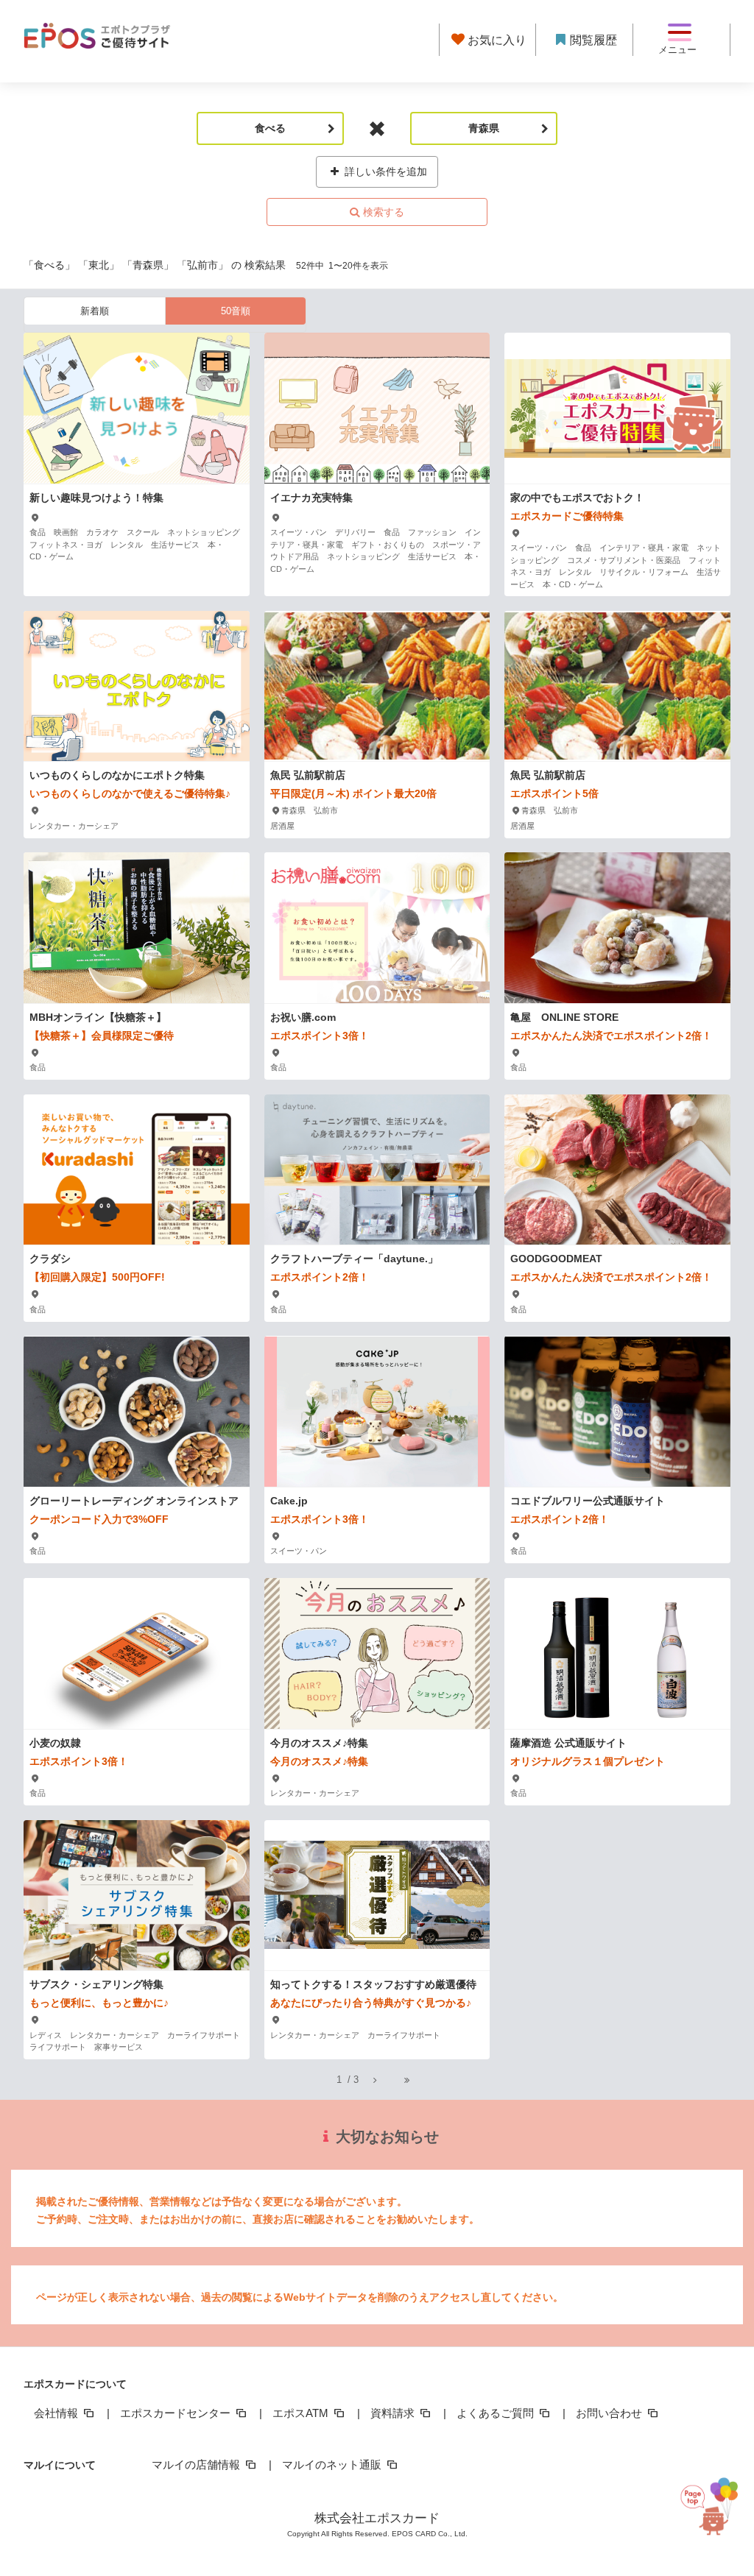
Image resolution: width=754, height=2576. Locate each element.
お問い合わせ (610, 2413)
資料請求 (394, 2413)
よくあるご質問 (497, 2413)
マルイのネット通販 (333, 2464)
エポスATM (302, 2413)
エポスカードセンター (177, 2413)
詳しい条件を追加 (384, 171)
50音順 (236, 311)
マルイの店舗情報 (197, 2464)
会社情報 (57, 2413)
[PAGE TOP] (714, 2503)
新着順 (95, 311)
